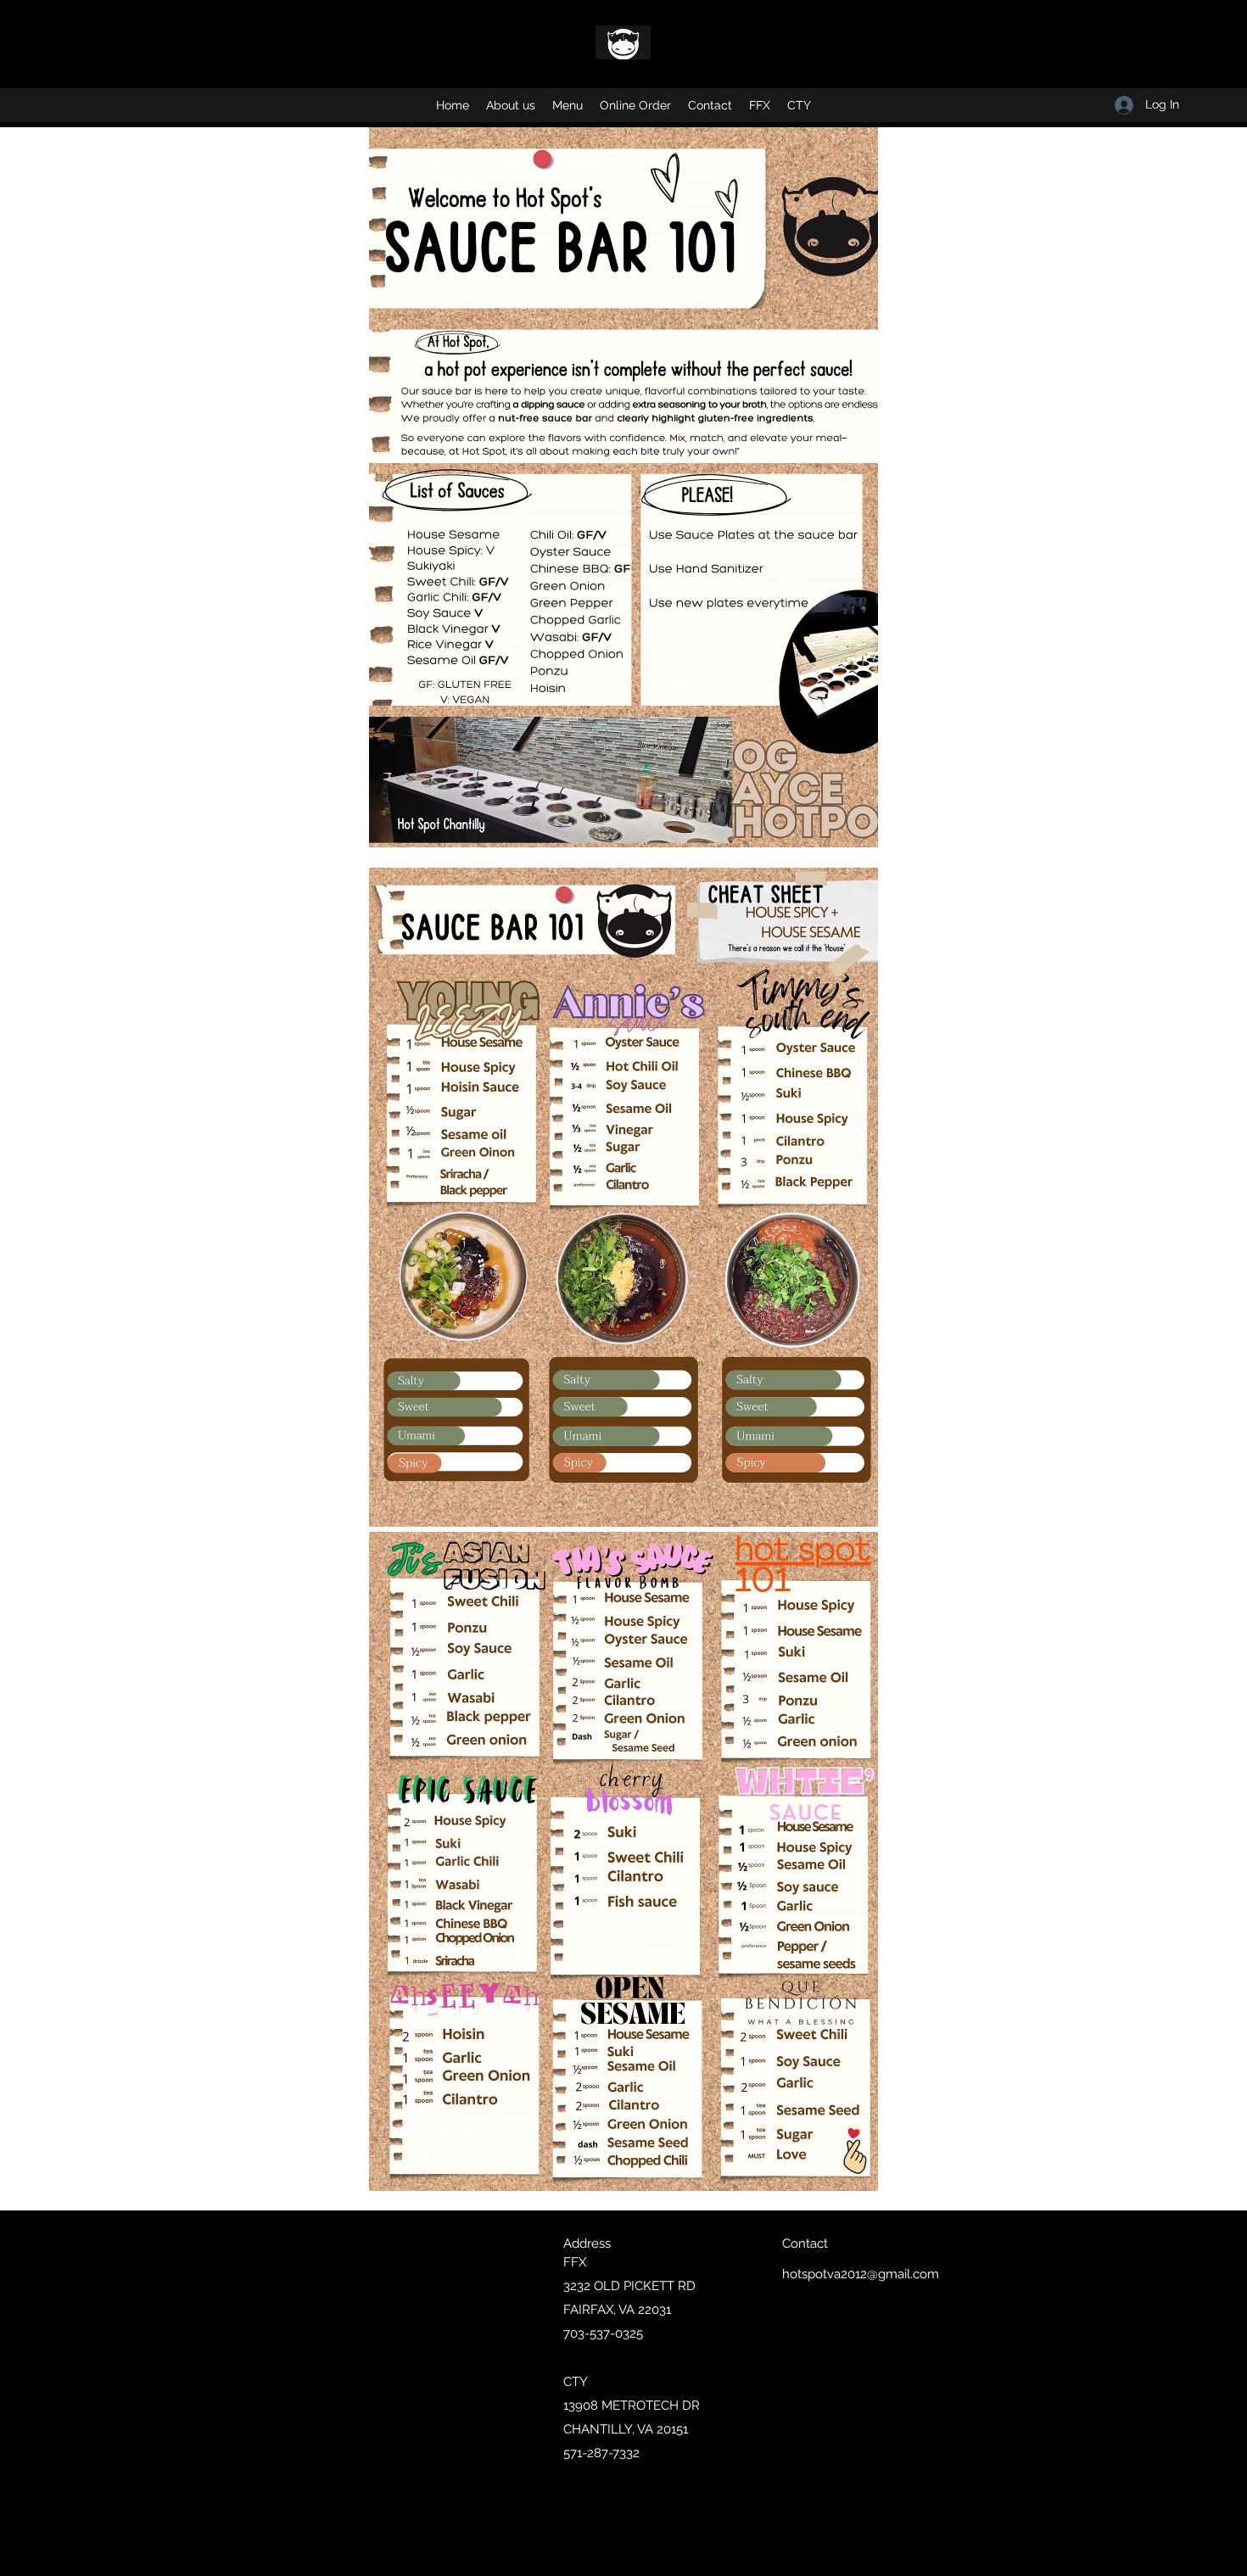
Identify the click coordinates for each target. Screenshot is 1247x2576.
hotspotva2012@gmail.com (861, 2274)
